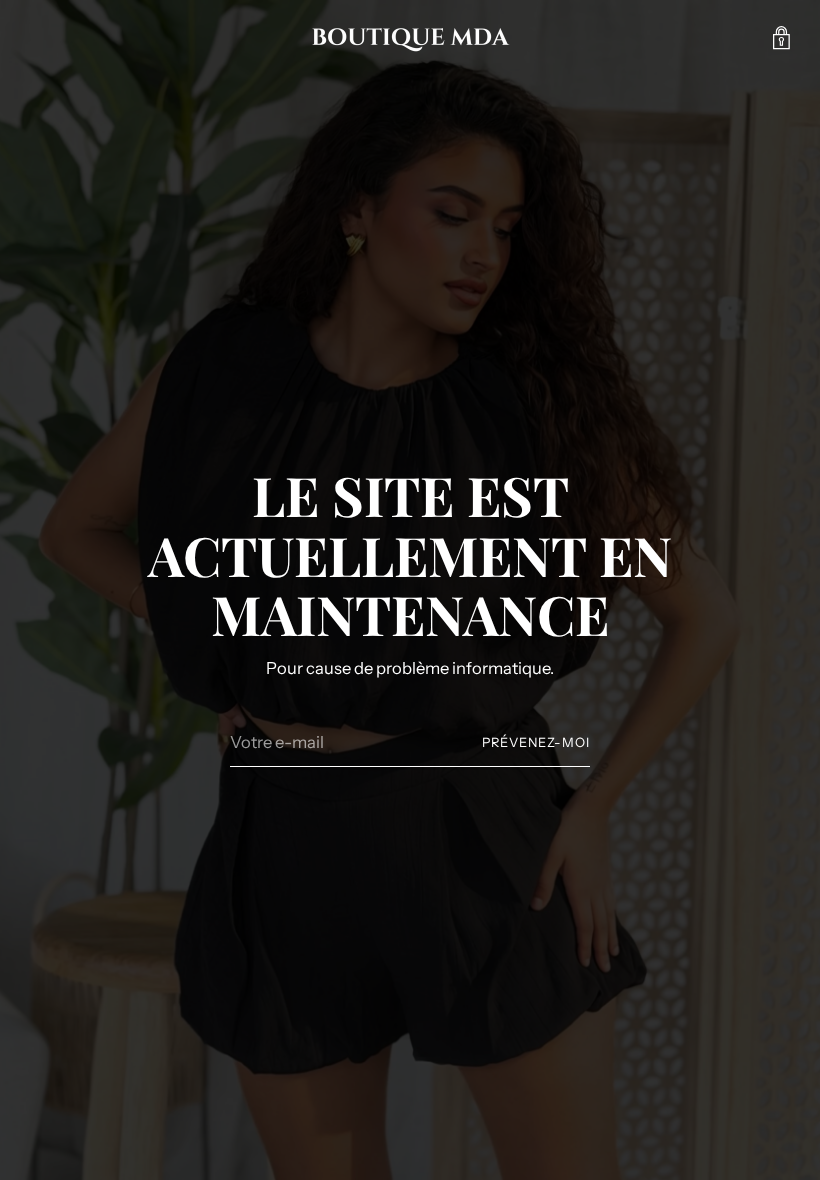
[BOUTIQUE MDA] (410, 38)
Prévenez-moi (536, 742)
